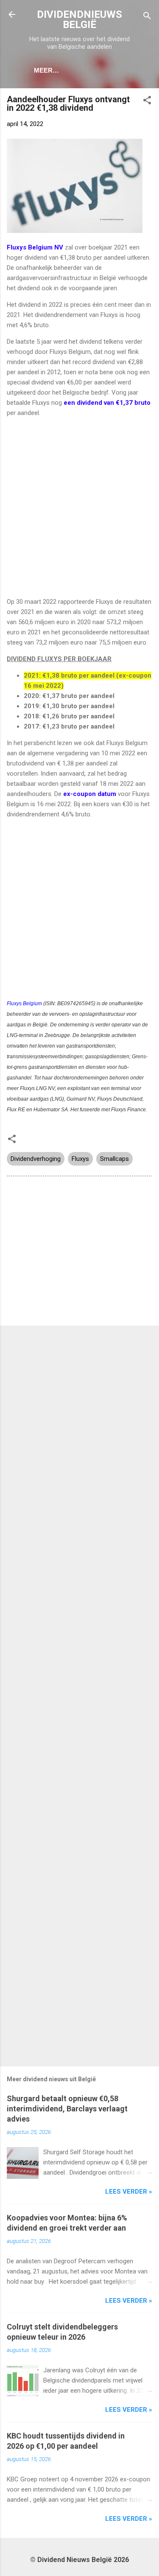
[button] (147, 102)
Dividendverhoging (36, 1159)
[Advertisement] (79, 507)
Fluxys (80, 1159)
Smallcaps (114, 1159)
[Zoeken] (147, 17)
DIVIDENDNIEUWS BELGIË (79, 20)
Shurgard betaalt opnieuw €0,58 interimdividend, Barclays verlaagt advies (67, 2109)
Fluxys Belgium (24, 1003)
